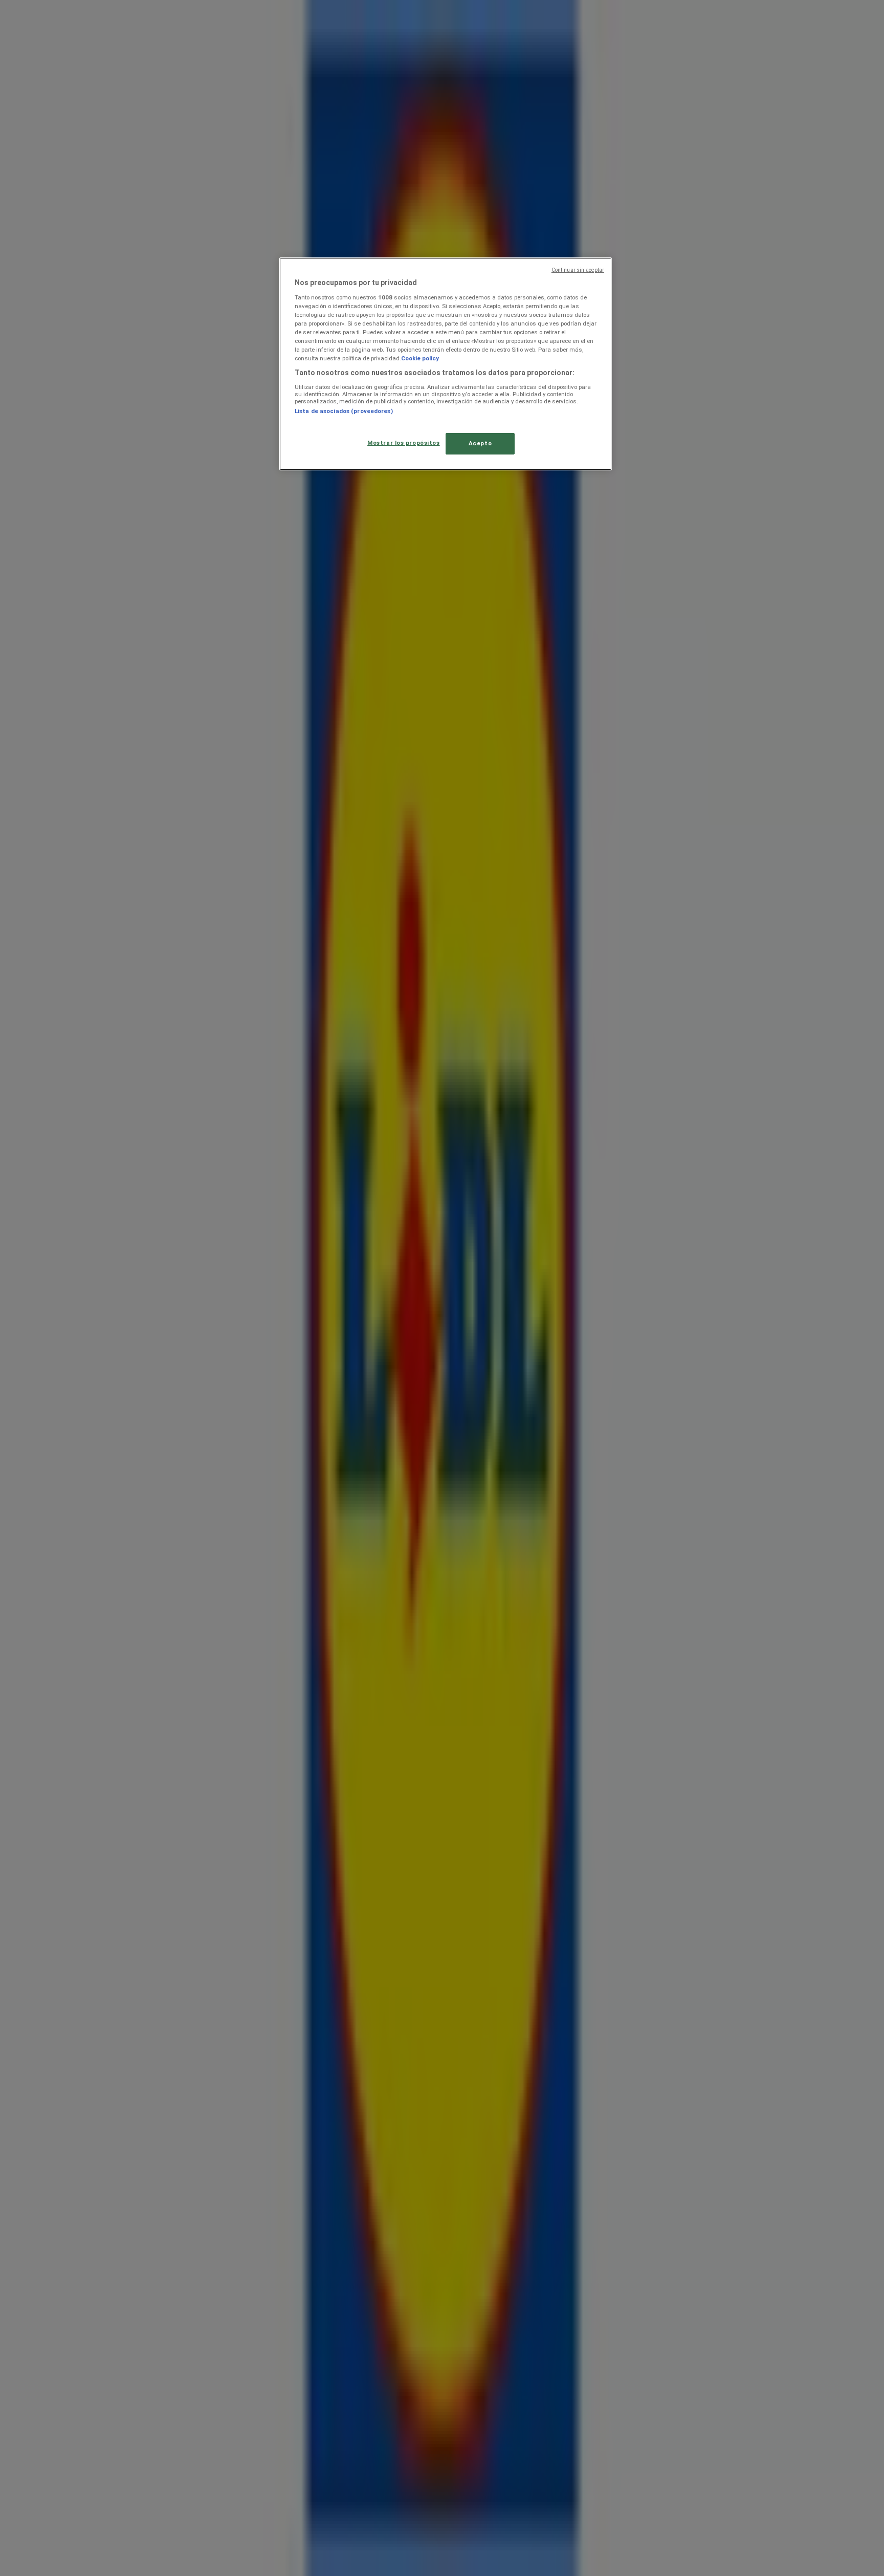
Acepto (480, 443)
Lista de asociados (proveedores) (344, 411)
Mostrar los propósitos (404, 443)
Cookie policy (420, 358)
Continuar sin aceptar (578, 270)
